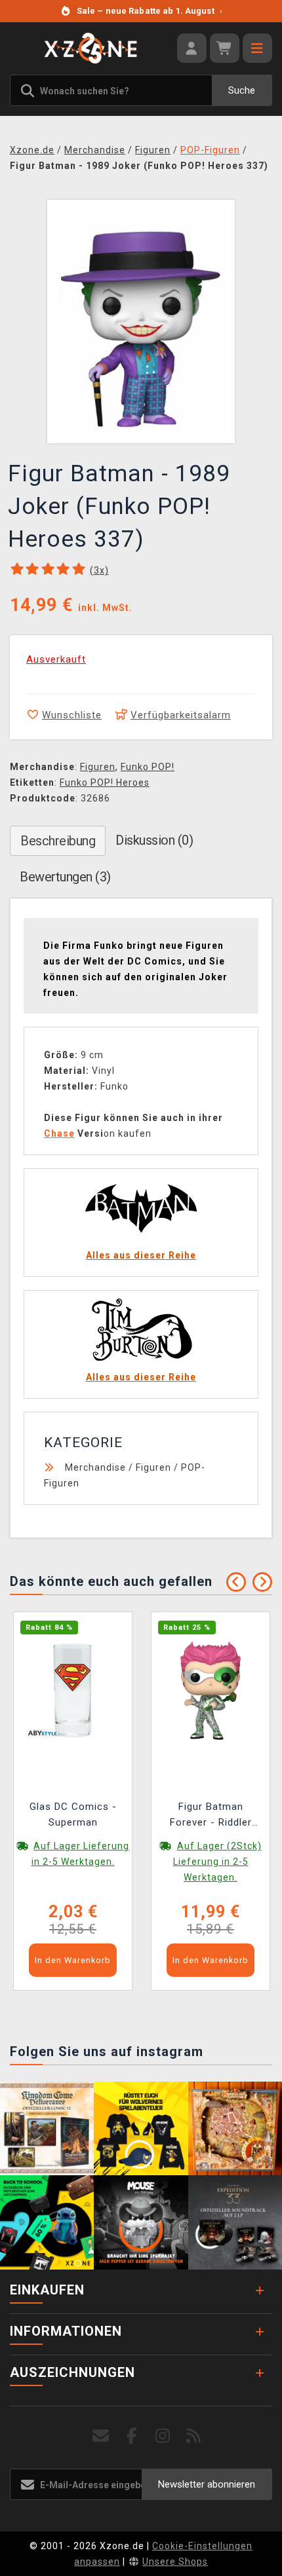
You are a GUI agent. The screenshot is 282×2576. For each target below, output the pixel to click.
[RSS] (194, 2436)
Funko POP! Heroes (105, 782)
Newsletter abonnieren (207, 2484)
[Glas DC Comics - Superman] (73, 1690)
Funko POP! (148, 767)
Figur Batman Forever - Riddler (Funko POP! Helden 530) (211, 1816)
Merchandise (95, 1467)
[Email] (101, 2436)
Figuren (98, 767)
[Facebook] (132, 2436)
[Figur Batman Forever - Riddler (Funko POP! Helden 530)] (211, 1690)
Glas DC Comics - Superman (73, 1814)
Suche (242, 90)
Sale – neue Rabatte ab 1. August (150, 11)
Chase (59, 1133)
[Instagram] (163, 2436)
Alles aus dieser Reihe (141, 1255)
